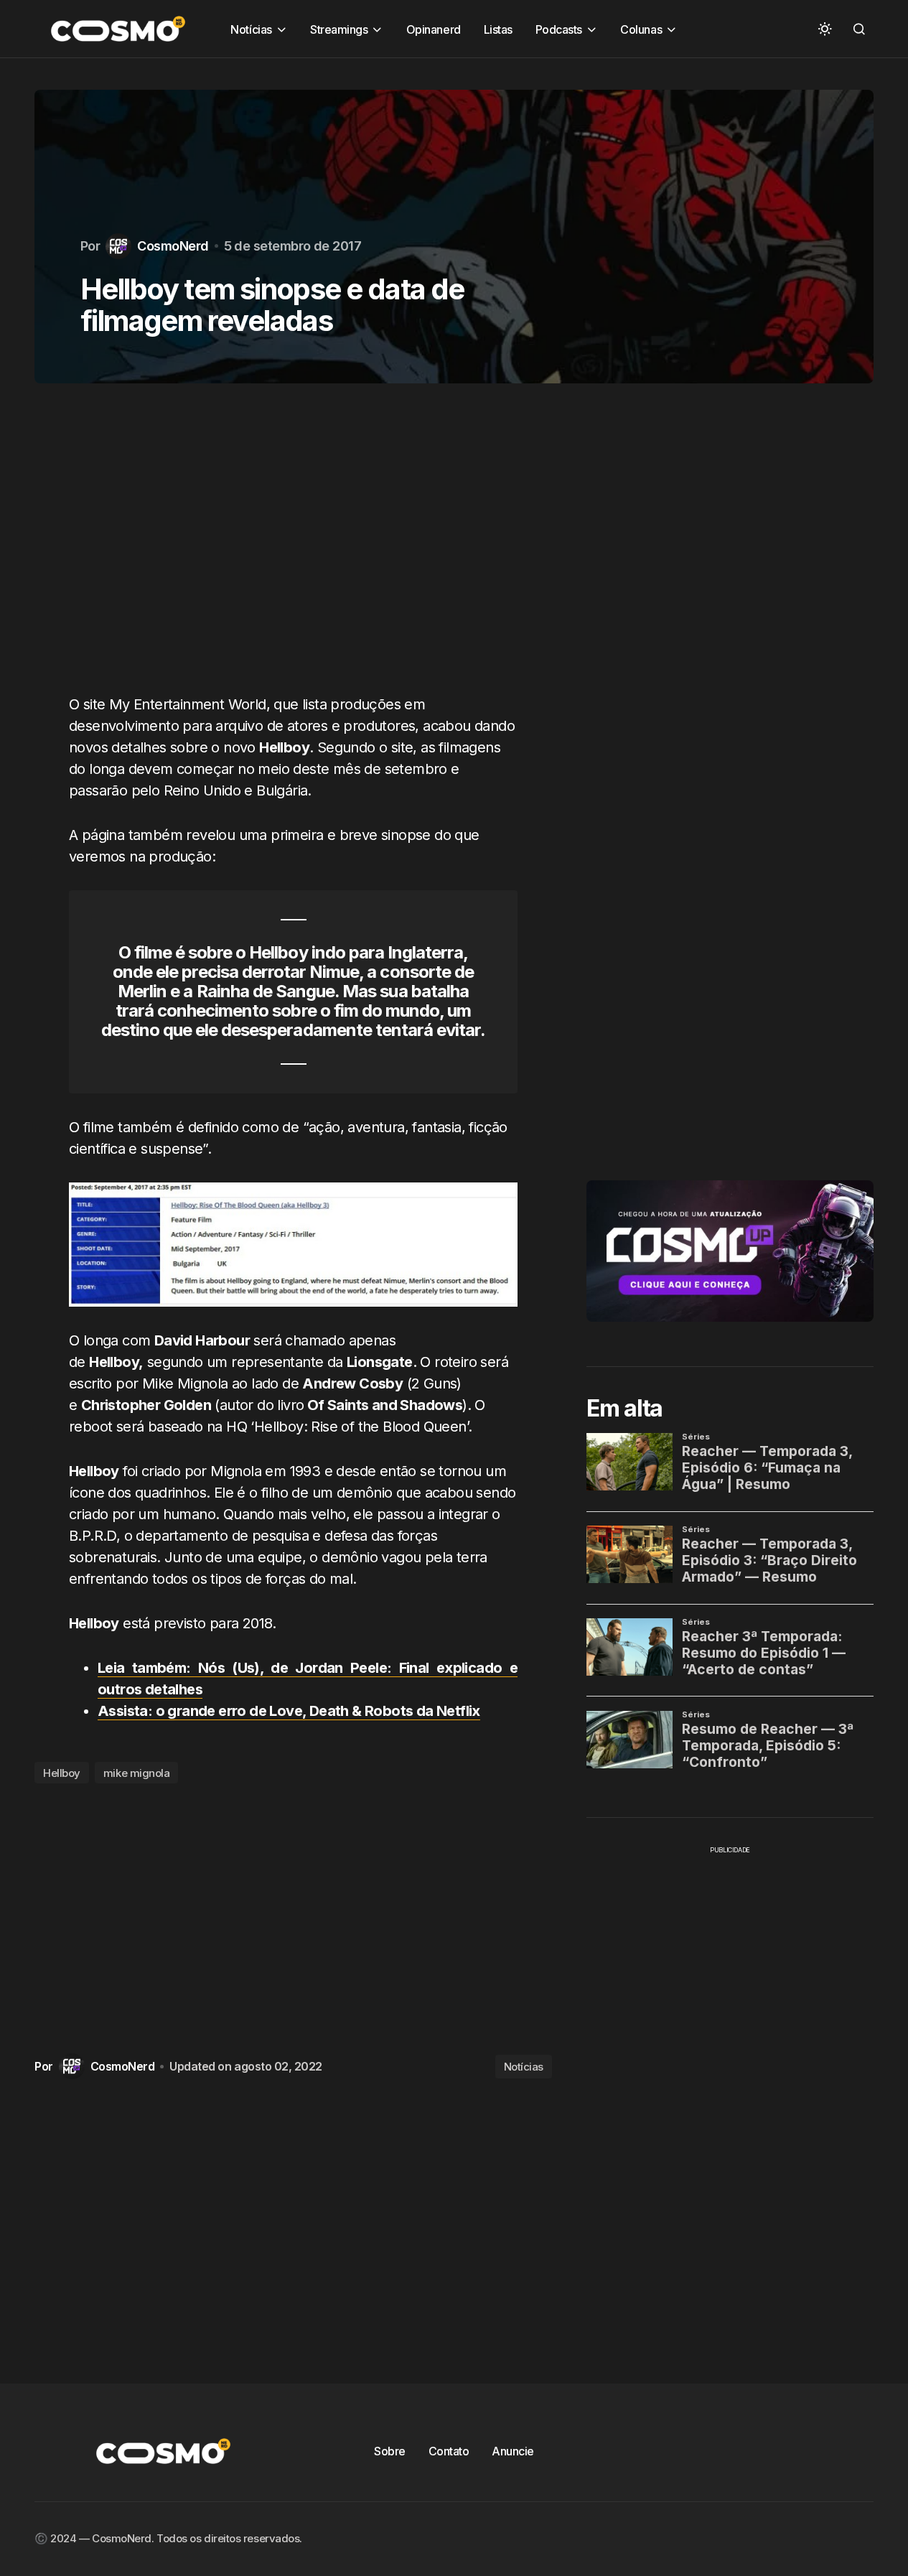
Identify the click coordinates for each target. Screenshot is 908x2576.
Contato (449, 2451)
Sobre (390, 2451)
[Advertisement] (293, 547)
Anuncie (513, 2451)
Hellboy (62, 1773)
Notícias (524, 2067)
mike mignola (137, 1773)
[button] (825, 29)
